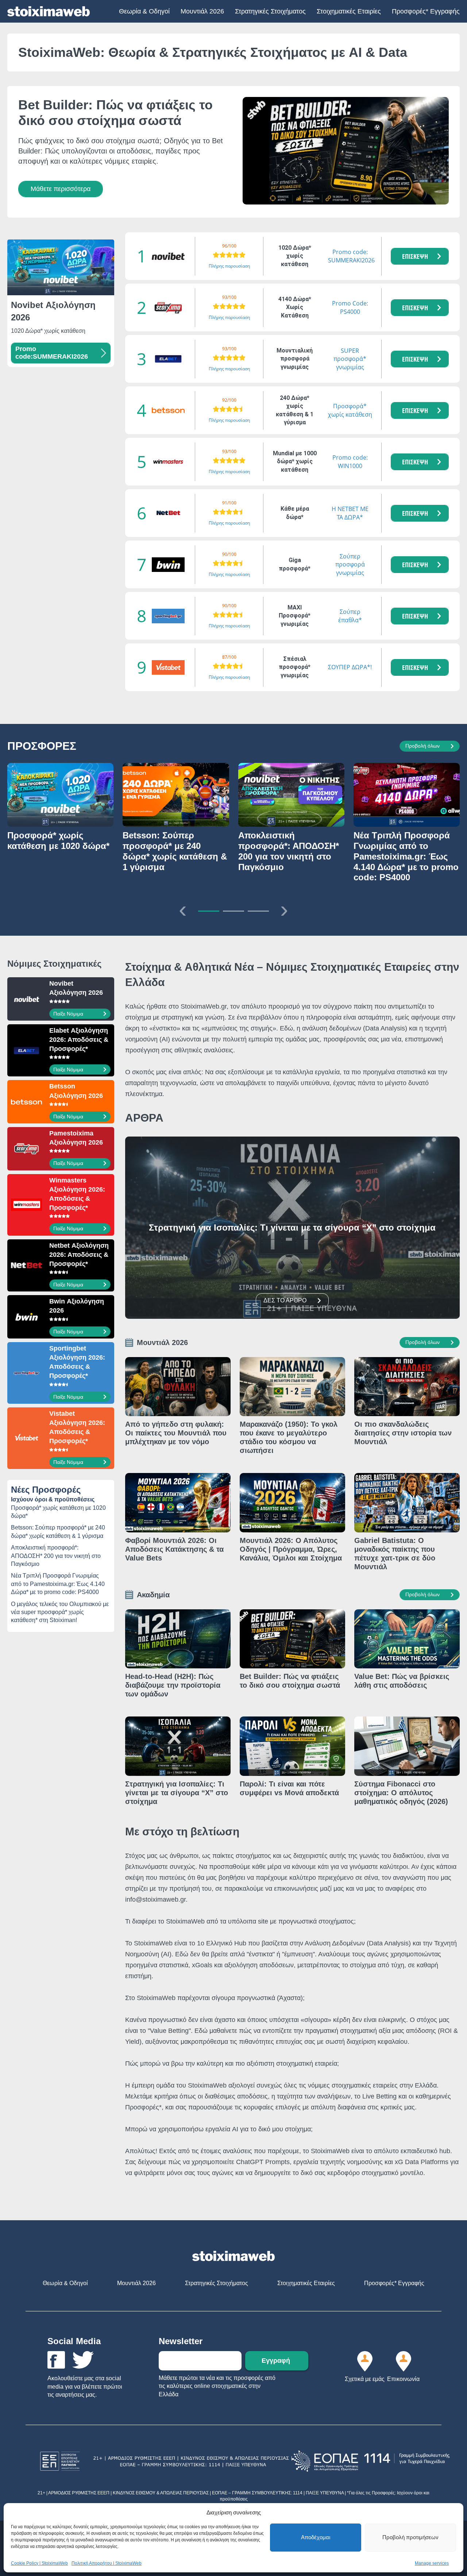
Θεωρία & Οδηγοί (144, 11)
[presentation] (183, 909)
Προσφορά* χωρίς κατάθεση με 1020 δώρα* (58, 1512)
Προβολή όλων (422, 746)
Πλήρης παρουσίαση (229, 266)
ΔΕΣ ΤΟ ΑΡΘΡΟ (285, 1300)
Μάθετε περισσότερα (61, 189)
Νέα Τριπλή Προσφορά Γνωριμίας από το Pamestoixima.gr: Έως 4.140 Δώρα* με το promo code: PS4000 (58, 1584)
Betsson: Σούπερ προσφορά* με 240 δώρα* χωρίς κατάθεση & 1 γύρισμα (58, 1531)
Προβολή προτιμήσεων (410, 2537)
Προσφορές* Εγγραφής (426, 11)
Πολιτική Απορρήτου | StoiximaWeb (107, 2563)
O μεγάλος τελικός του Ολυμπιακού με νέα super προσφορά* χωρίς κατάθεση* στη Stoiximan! (60, 1612)
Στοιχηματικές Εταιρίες (349, 11)
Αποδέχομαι (316, 2537)
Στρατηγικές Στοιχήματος (270, 11)
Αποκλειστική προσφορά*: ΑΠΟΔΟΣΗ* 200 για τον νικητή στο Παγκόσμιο (56, 1556)
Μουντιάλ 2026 (202, 11)
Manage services (432, 2563)
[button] (420, 256)
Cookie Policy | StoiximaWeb (39, 2563)
